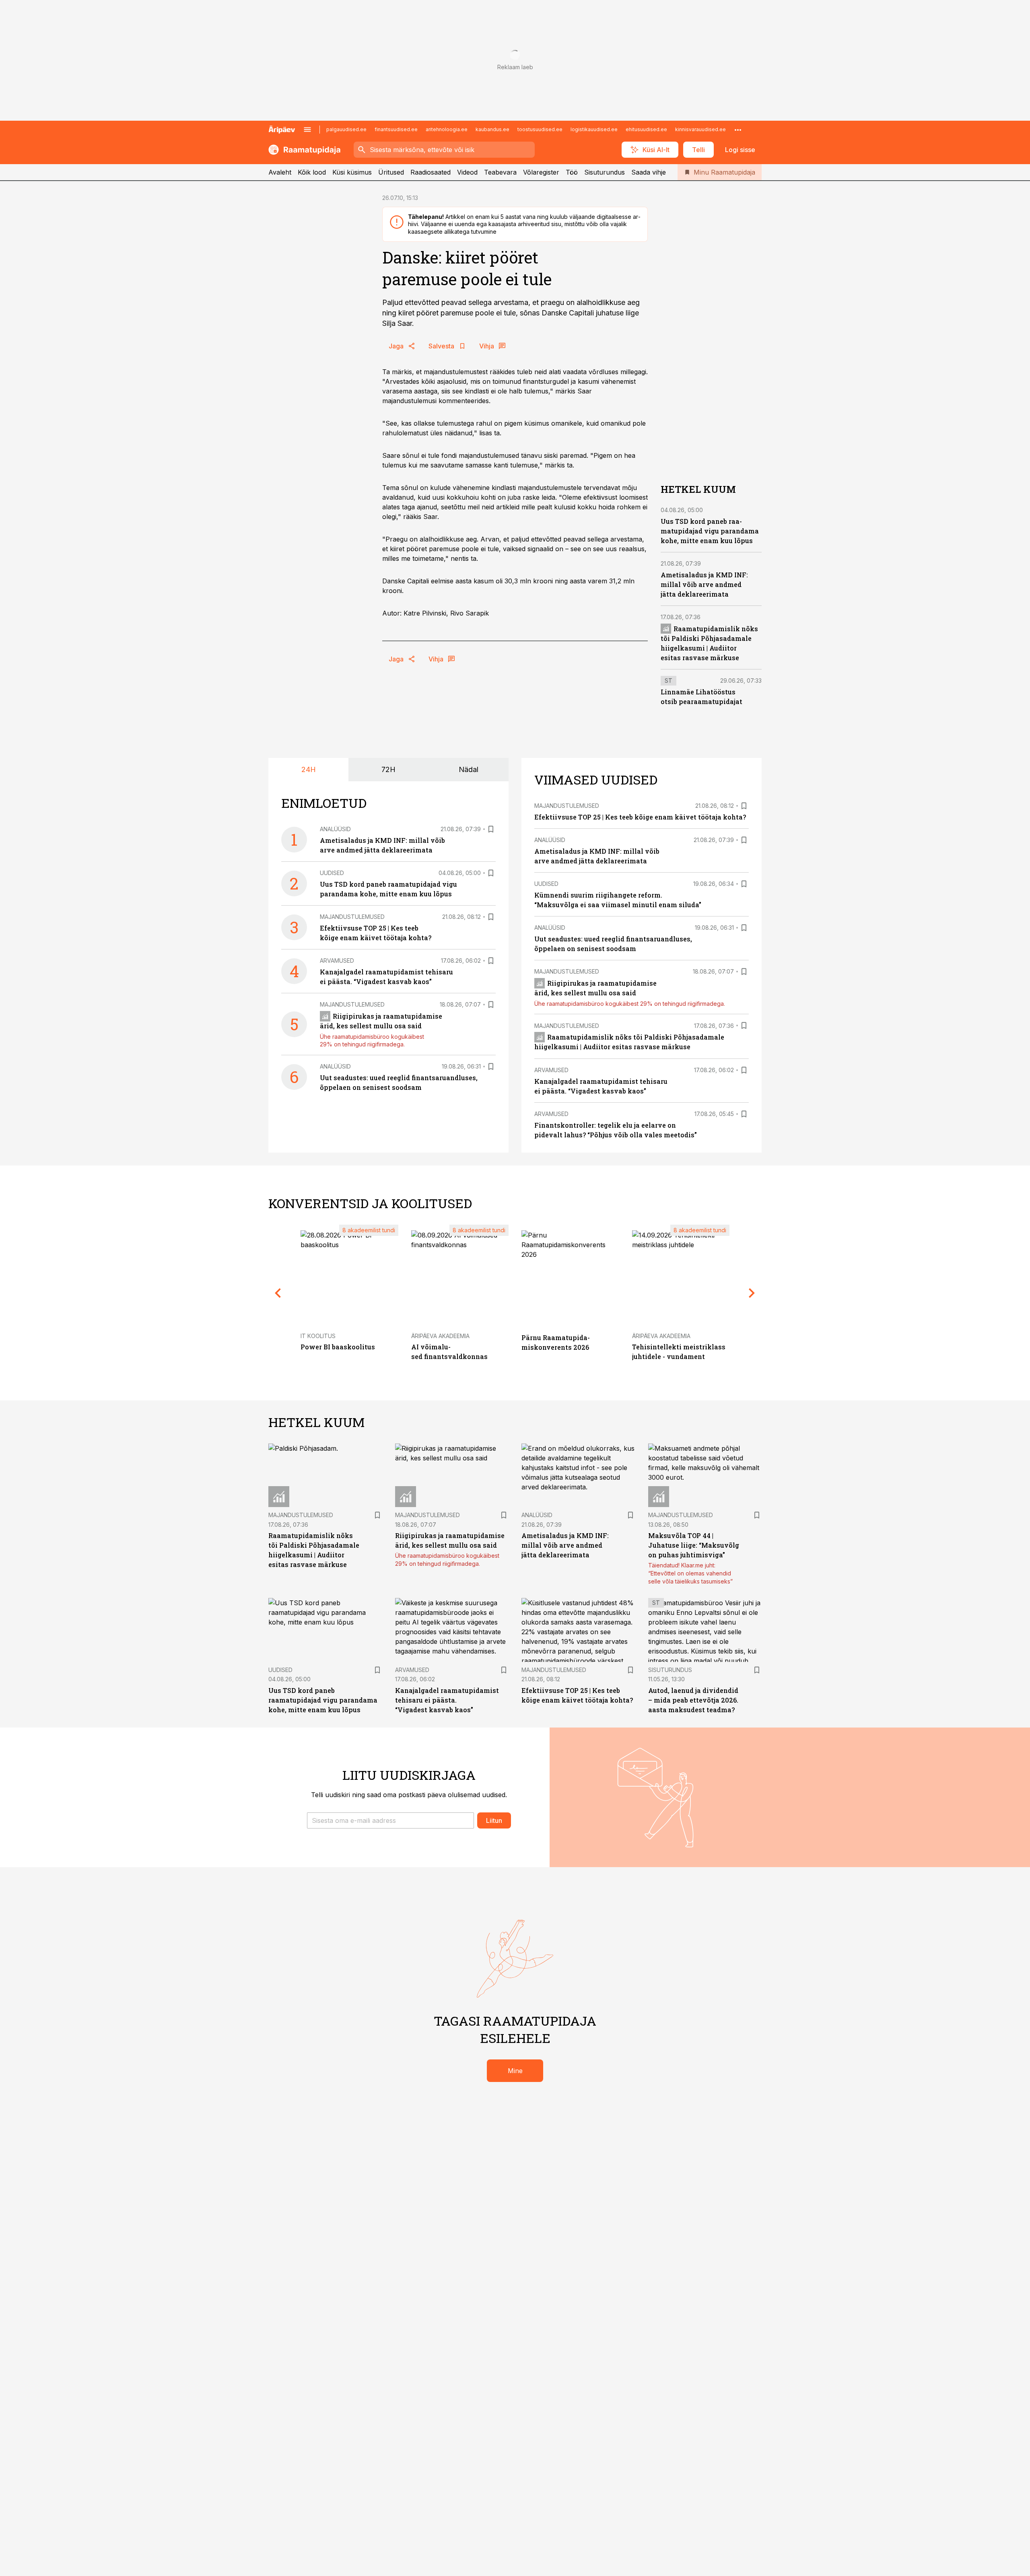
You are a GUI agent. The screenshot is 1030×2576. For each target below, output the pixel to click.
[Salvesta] (491, 829)
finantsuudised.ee (396, 129)
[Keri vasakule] (278, 1293)
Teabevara (500, 172)
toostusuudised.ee (540, 129)
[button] (390, 1820)
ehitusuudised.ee (646, 129)
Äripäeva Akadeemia (440, 1336)
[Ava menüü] (307, 130)
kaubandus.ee (492, 129)
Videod (467, 172)
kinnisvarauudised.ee (700, 129)
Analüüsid (335, 829)
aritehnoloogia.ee (447, 129)
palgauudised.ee (346, 129)
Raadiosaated (431, 172)
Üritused (391, 172)
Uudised (332, 873)
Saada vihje (649, 172)
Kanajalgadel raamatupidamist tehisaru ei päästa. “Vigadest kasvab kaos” (447, 1700)
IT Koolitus (318, 1336)
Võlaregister (541, 172)
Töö (572, 172)
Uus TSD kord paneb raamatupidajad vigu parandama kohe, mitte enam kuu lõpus (710, 531)
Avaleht (280, 172)
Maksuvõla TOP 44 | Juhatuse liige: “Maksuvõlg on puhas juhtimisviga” (694, 1545)
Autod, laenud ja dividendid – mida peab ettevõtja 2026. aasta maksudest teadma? (693, 1700)
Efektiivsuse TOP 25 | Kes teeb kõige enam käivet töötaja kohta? (640, 817)
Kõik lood (312, 172)
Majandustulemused (352, 917)
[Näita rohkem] (738, 130)
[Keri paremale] (752, 1293)
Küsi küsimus (352, 172)
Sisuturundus (605, 172)
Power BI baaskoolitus (338, 1347)
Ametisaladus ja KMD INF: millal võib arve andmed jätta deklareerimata (704, 584)
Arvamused (337, 961)
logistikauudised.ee (594, 129)
